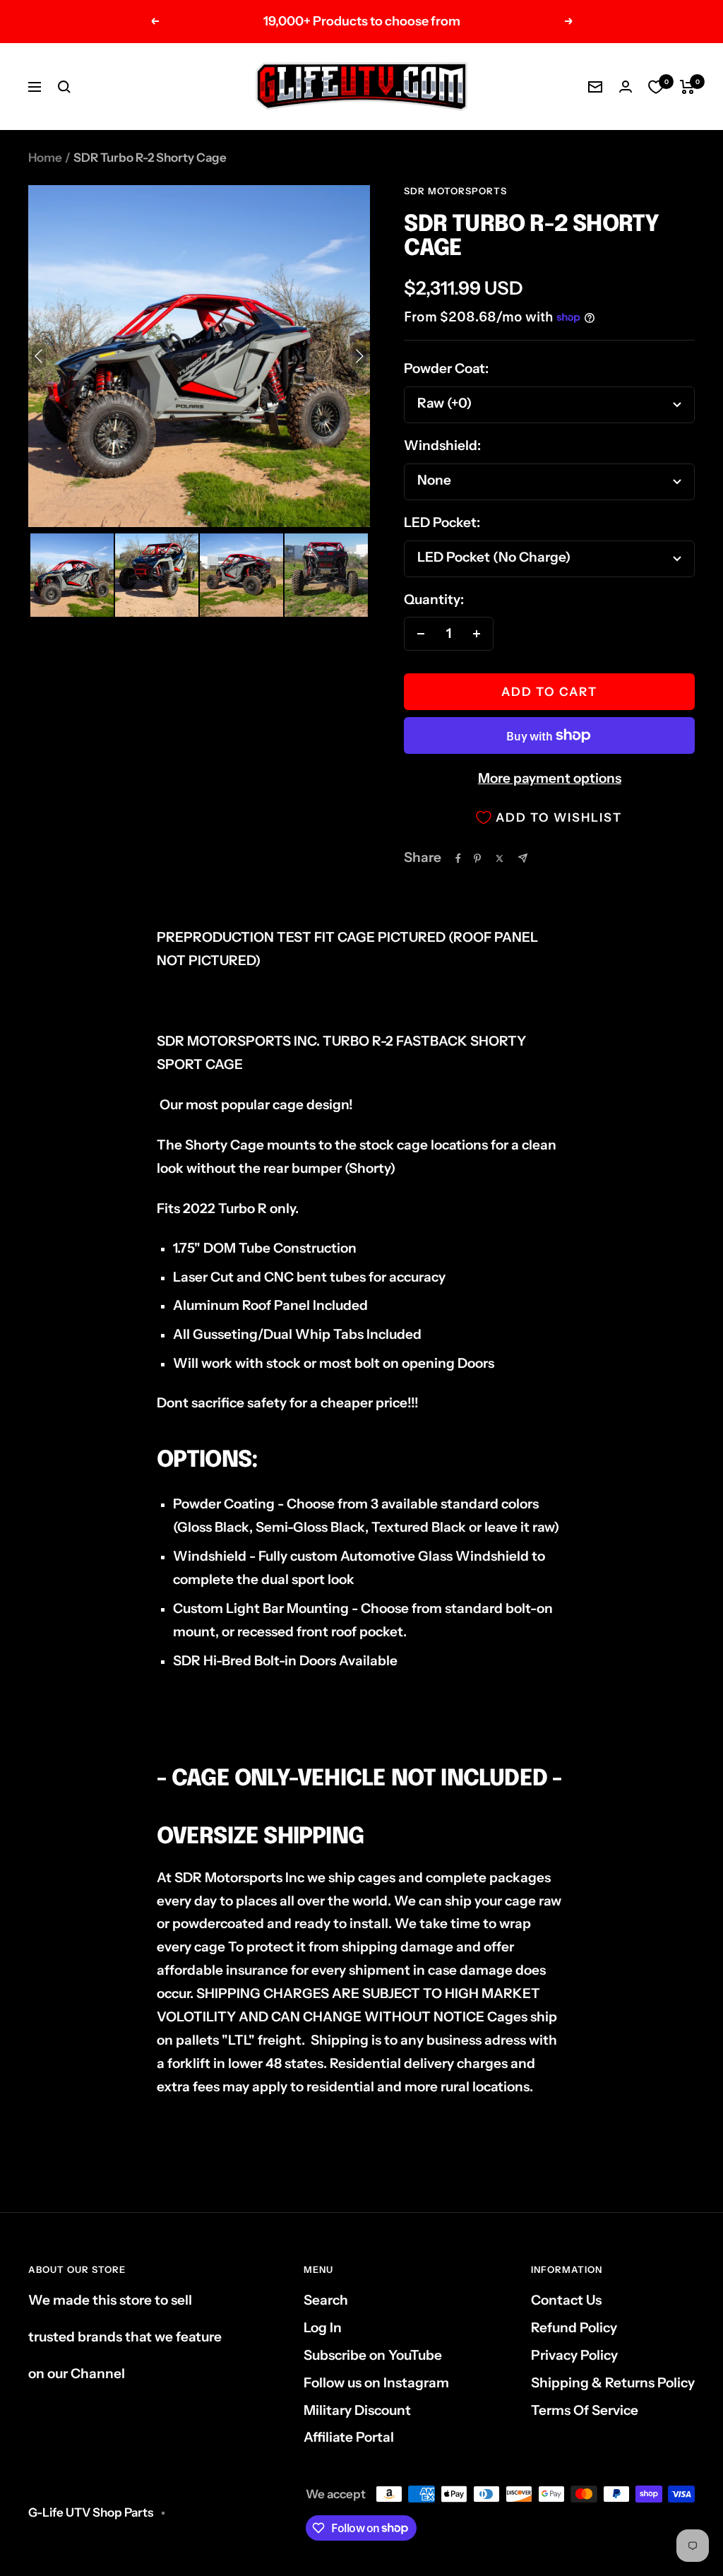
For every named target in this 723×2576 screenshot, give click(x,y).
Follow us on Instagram (376, 2383)
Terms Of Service (585, 2410)
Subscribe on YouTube (373, 2355)
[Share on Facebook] (458, 858)
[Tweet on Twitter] (500, 858)
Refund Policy (574, 2328)
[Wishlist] (656, 87)
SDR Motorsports (455, 191)
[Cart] (687, 87)
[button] (72, 575)
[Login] (626, 87)
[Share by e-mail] (523, 858)
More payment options (550, 778)
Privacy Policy (574, 2355)
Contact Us (566, 2300)
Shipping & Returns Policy (613, 2383)
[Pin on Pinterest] (477, 858)
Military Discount (357, 2410)
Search (326, 2300)
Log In (323, 2328)
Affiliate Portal (349, 2437)
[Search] (64, 87)
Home (45, 158)
